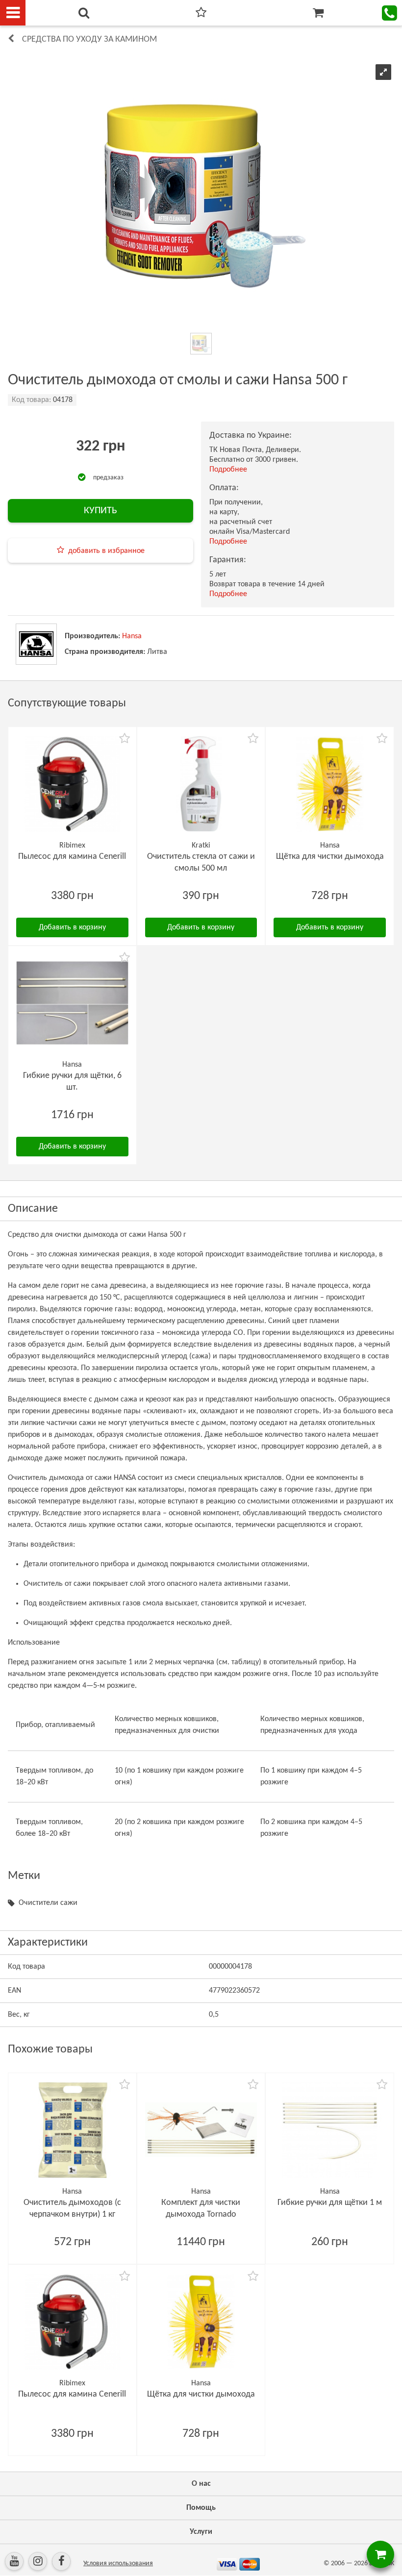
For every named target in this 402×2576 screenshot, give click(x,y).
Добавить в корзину (72, 927)
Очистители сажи (48, 1903)
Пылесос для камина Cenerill (72, 857)
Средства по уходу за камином (89, 39)
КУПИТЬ (100, 511)
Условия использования (118, 2563)
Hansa (132, 636)
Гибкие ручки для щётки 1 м (330, 2203)
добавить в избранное (106, 551)
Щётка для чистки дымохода (330, 857)
